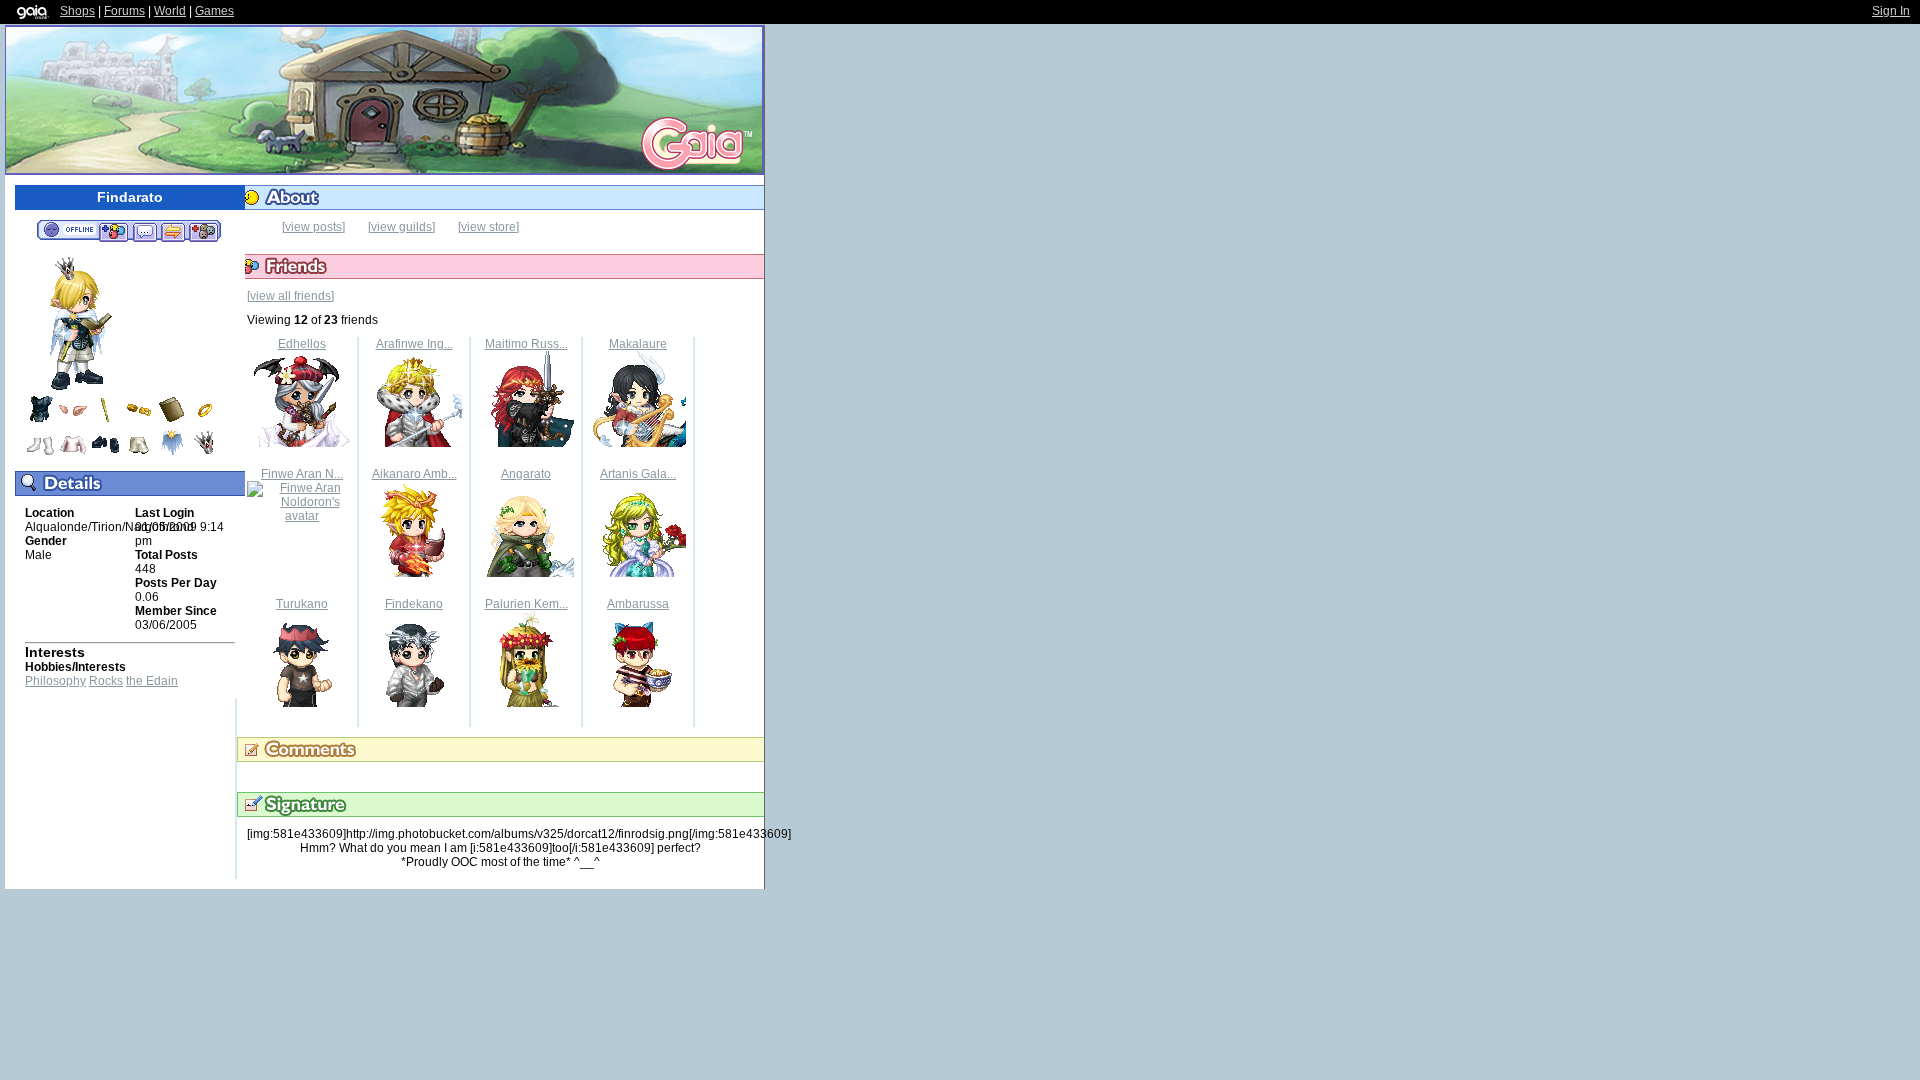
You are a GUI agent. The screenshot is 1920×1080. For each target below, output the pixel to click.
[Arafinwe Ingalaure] (414, 443)
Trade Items (173, 231)
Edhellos (302, 344)
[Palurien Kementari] (526, 703)
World (170, 11)
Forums (124, 11)
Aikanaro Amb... (414, 474)
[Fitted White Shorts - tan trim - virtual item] (139, 454)
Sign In (1891, 11)
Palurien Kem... (526, 604)
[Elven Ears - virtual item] (73, 421)
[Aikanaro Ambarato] (414, 573)
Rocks (106, 681)
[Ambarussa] (638, 703)
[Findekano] (414, 703)
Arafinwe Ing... (414, 344)
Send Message (144, 231)
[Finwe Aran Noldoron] (302, 516)
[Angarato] (526, 573)
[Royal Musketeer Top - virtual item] (40, 421)
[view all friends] (290, 296)
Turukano (302, 604)
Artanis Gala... (638, 474)
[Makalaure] (638, 443)
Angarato (526, 474)
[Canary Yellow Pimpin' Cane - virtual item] (106, 421)
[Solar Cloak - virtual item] (172, 454)
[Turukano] (302, 703)
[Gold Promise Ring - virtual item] (205, 421)
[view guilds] (401, 227)
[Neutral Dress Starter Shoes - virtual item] (106, 454)
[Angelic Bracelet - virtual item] (139, 421)
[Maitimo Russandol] (526, 443)
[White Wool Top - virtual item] (73, 454)
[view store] (488, 227)
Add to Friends (113, 231)
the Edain (152, 681)
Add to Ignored (204, 231)
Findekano (414, 604)
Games (214, 11)
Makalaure (638, 344)
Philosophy (55, 681)
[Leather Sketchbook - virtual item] (172, 421)
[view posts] (313, 227)
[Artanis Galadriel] (638, 573)
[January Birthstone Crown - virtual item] (205, 454)
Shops (77, 11)
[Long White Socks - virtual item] (40, 454)
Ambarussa (638, 604)
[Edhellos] (302, 443)
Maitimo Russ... (526, 344)
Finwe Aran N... (302, 474)
